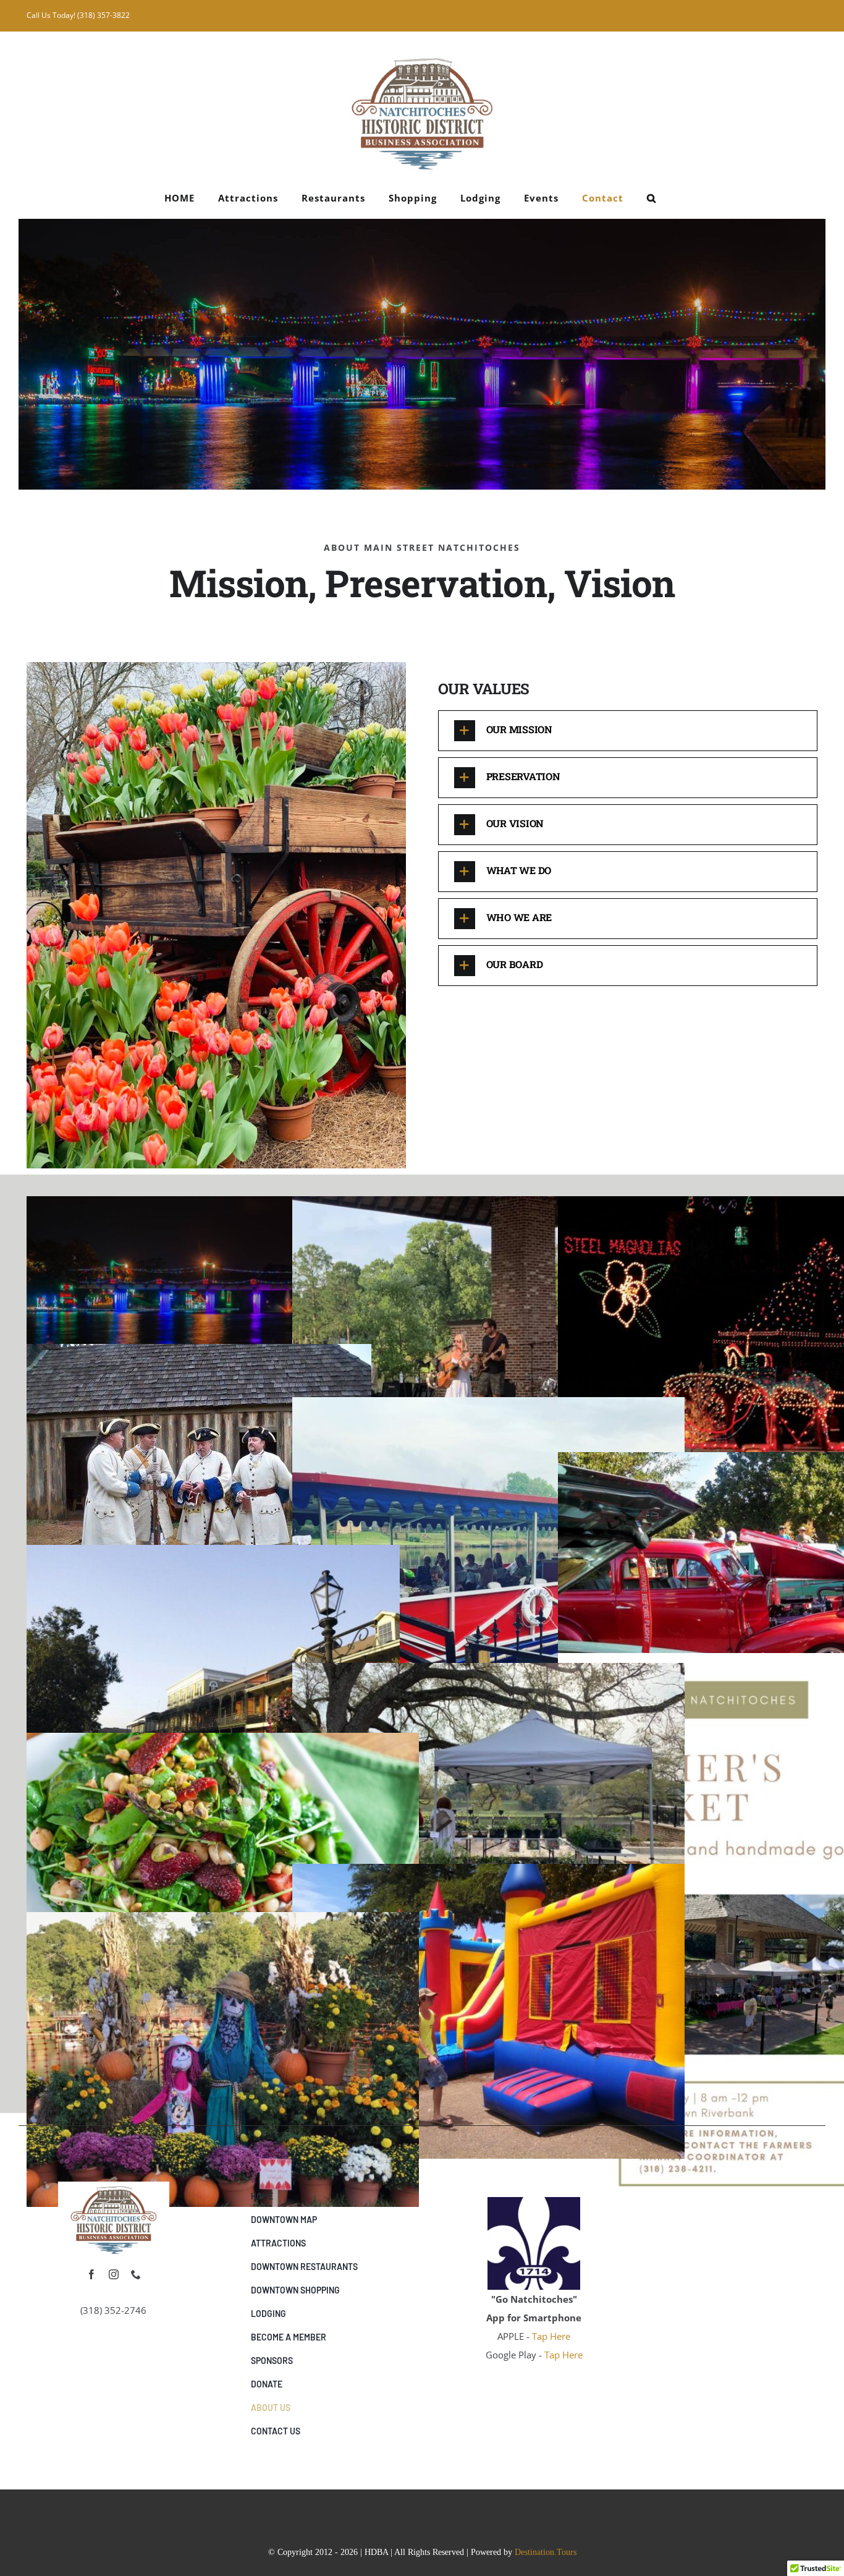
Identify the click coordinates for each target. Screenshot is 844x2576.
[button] (652, 198)
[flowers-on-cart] (114, 2186)
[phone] (136, 2274)
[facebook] (91, 2274)
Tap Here (551, 2336)
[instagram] (114, 2274)
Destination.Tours (546, 2552)
